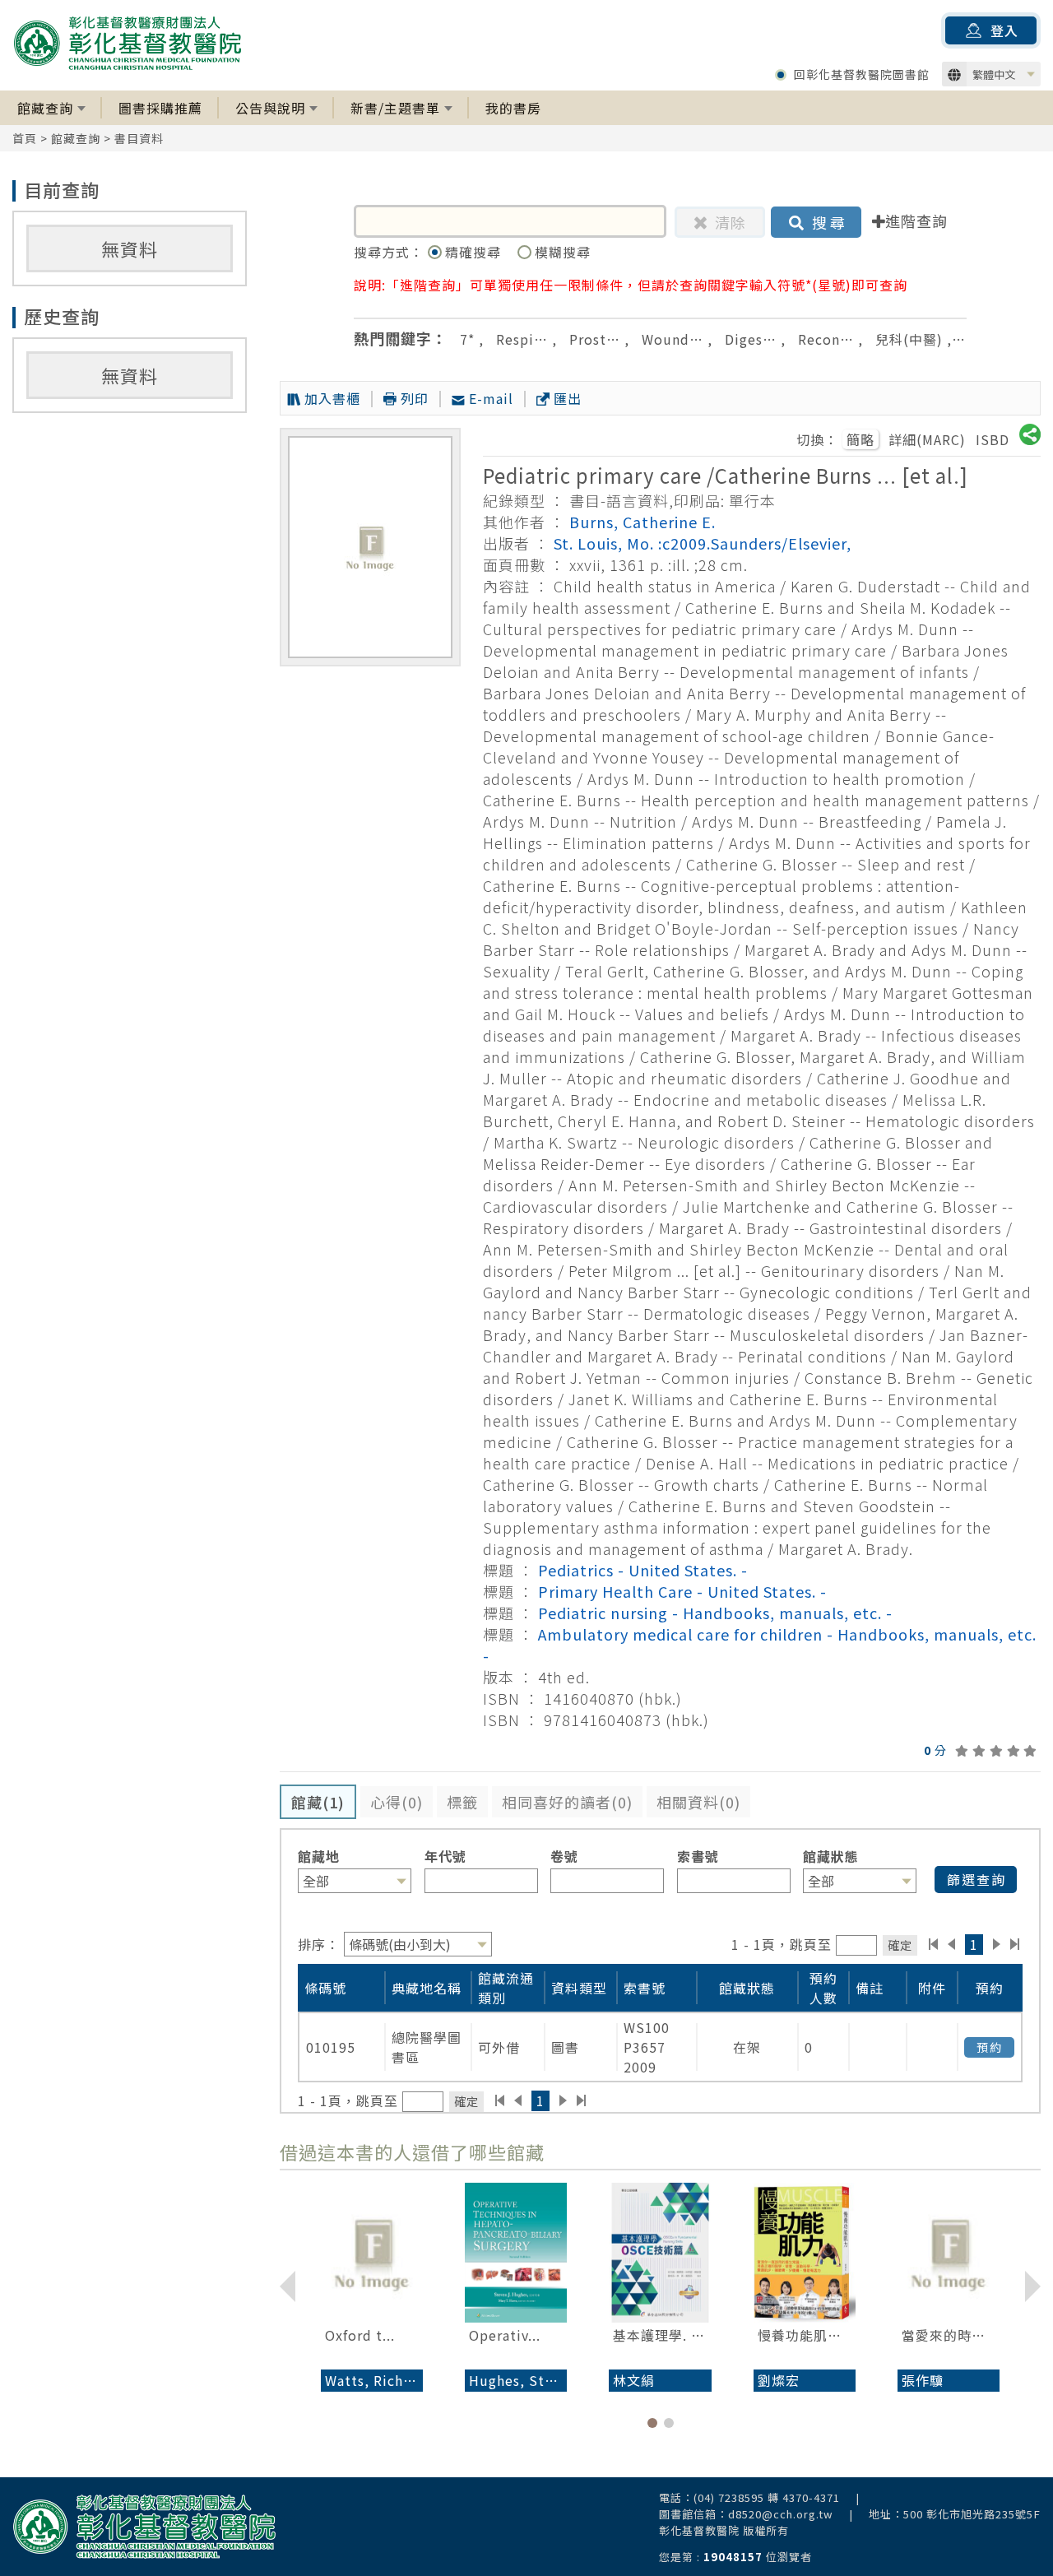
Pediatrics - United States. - (643, 1570)
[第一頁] (933, 1944)
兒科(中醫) (909, 339)
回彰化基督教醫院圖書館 (862, 74)
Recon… (826, 339)
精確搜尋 (475, 252)
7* (467, 339)
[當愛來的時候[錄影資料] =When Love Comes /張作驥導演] (949, 2253)
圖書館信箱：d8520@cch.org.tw (746, 2514)
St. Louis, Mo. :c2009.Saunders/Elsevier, (703, 543)
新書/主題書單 (395, 108)
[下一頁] (997, 1944)
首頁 (25, 138)
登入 (1004, 30)
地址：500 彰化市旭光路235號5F (955, 2514)
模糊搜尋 (563, 252)
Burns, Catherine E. (642, 522)
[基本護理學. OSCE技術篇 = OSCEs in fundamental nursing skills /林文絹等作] (660, 2253)
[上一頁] (951, 1944)
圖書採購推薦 (160, 108)
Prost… (595, 339)
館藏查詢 (45, 108)
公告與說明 (270, 108)
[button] (652, 2423)
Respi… (522, 339)
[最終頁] (1016, 1944)
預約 (990, 2047)
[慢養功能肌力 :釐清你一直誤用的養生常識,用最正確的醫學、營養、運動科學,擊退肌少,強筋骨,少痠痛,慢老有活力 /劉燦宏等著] (805, 2253)
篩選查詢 (976, 1879)
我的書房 (513, 108)
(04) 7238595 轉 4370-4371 (767, 2497)
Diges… (751, 339)
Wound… (673, 339)
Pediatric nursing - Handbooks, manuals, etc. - (715, 1613)
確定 (900, 1945)
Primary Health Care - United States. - (682, 1591)
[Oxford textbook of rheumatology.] (372, 2253)
